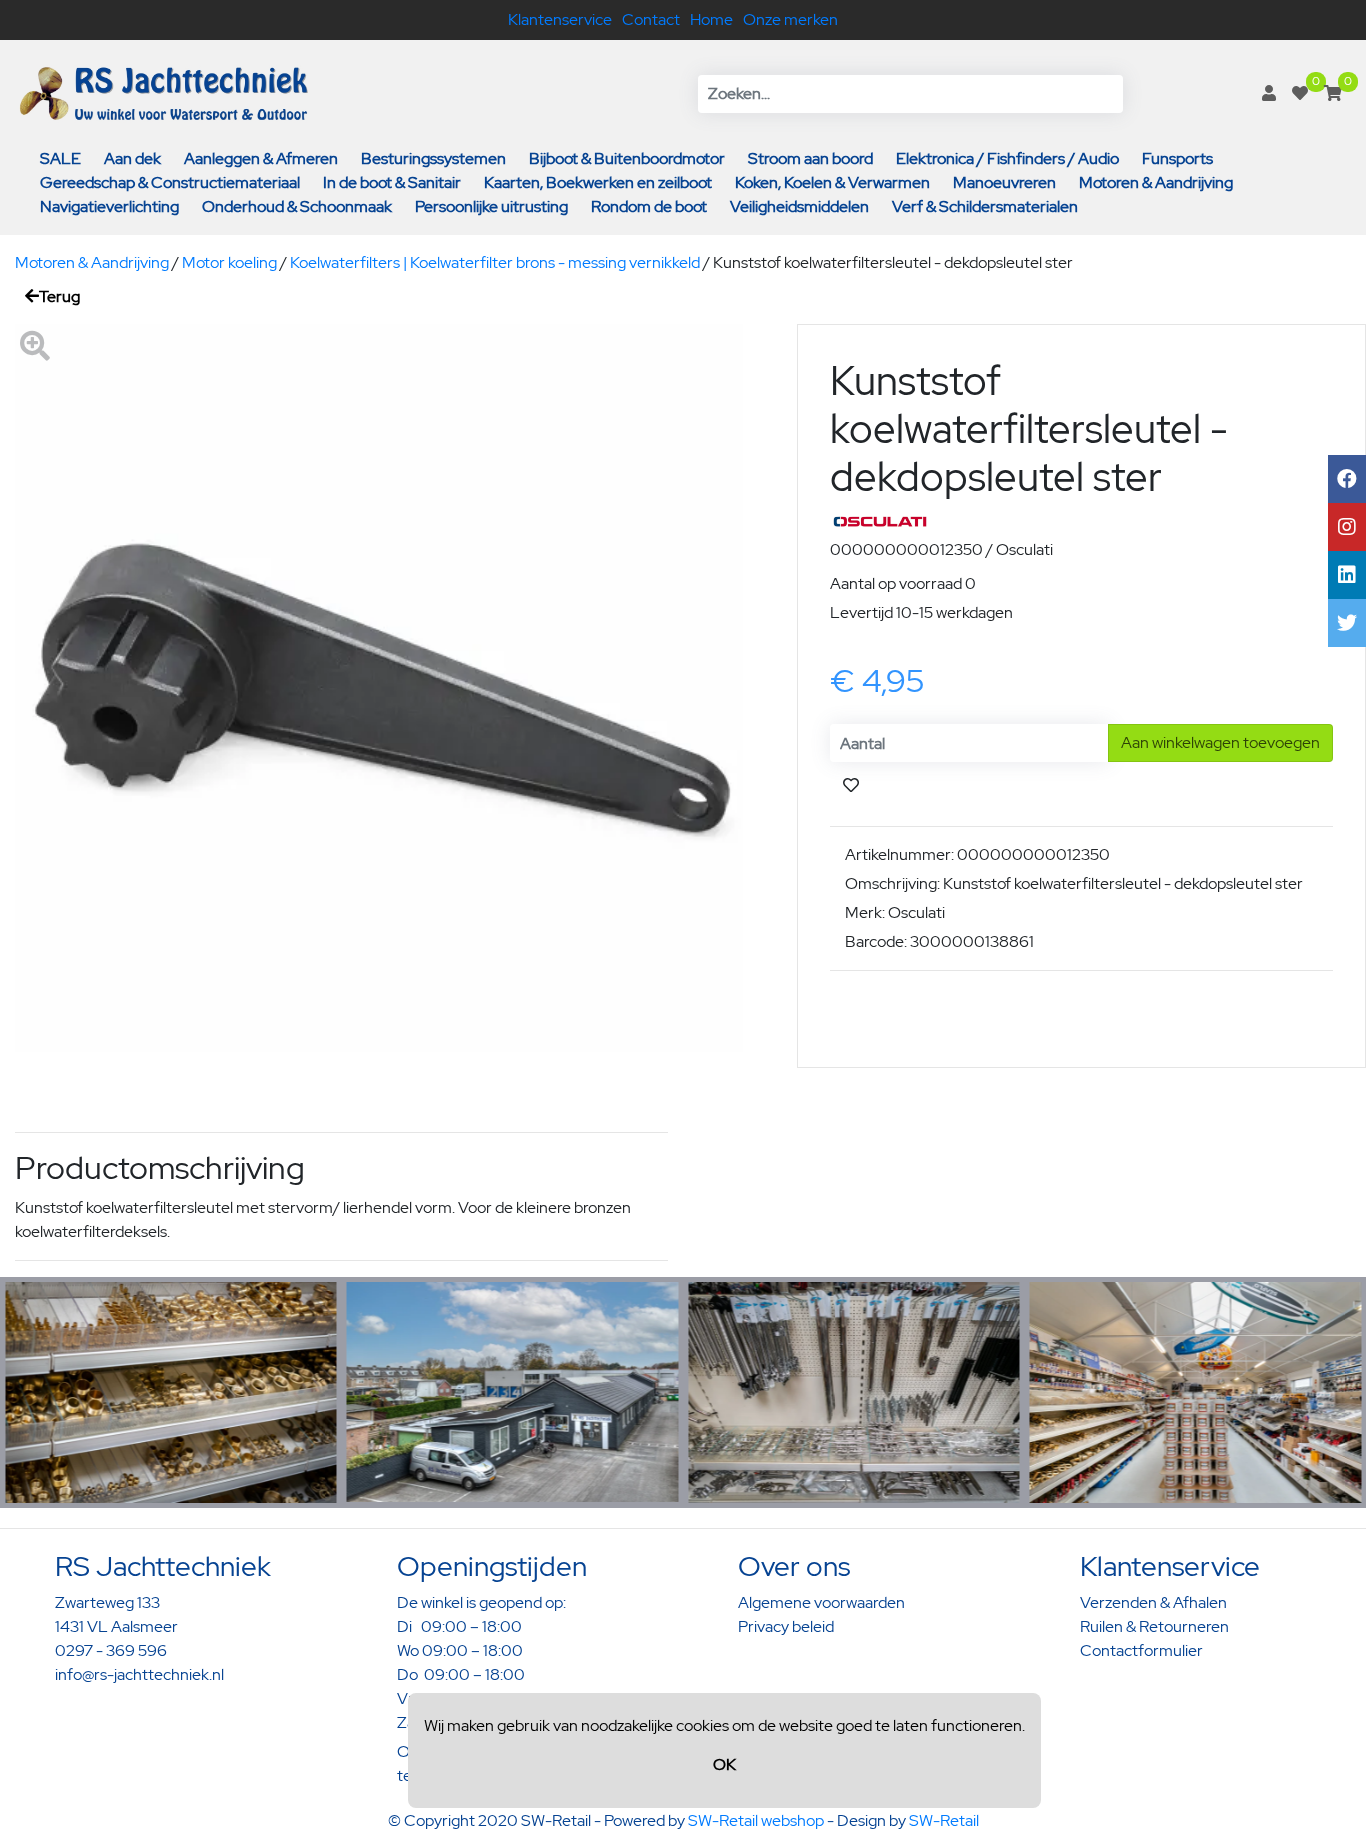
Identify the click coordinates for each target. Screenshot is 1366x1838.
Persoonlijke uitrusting (491, 206)
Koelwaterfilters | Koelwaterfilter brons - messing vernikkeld (495, 262)
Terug (59, 296)
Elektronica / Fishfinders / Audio (1007, 158)
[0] (1300, 93)
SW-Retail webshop (756, 1820)
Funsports (1177, 158)
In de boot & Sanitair (392, 182)
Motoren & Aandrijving (1156, 182)
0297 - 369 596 (111, 1650)
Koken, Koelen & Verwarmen (832, 182)
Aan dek (132, 158)
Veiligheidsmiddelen (799, 206)
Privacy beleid (786, 1626)
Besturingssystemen (433, 158)
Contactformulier (1141, 1650)
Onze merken (790, 19)
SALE (60, 158)
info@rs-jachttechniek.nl (139, 1674)
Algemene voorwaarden (821, 1602)
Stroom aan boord (810, 158)
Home (711, 19)
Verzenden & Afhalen (1153, 1602)
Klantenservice (560, 19)
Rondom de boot (649, 206)
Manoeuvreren (1004, 182)
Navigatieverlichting (109, 206)
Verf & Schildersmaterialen (985, 206)
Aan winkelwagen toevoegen (1220, 742)
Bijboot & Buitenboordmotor (627, 158)
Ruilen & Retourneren (1154, 1626)
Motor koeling (229, 262)
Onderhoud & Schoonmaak (297, 206)
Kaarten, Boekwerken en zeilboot (598, 182)
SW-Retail (944, 1820)
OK (724, 1764)
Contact (651, 19)
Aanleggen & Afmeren (261, 158)
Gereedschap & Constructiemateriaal (170, 182)
